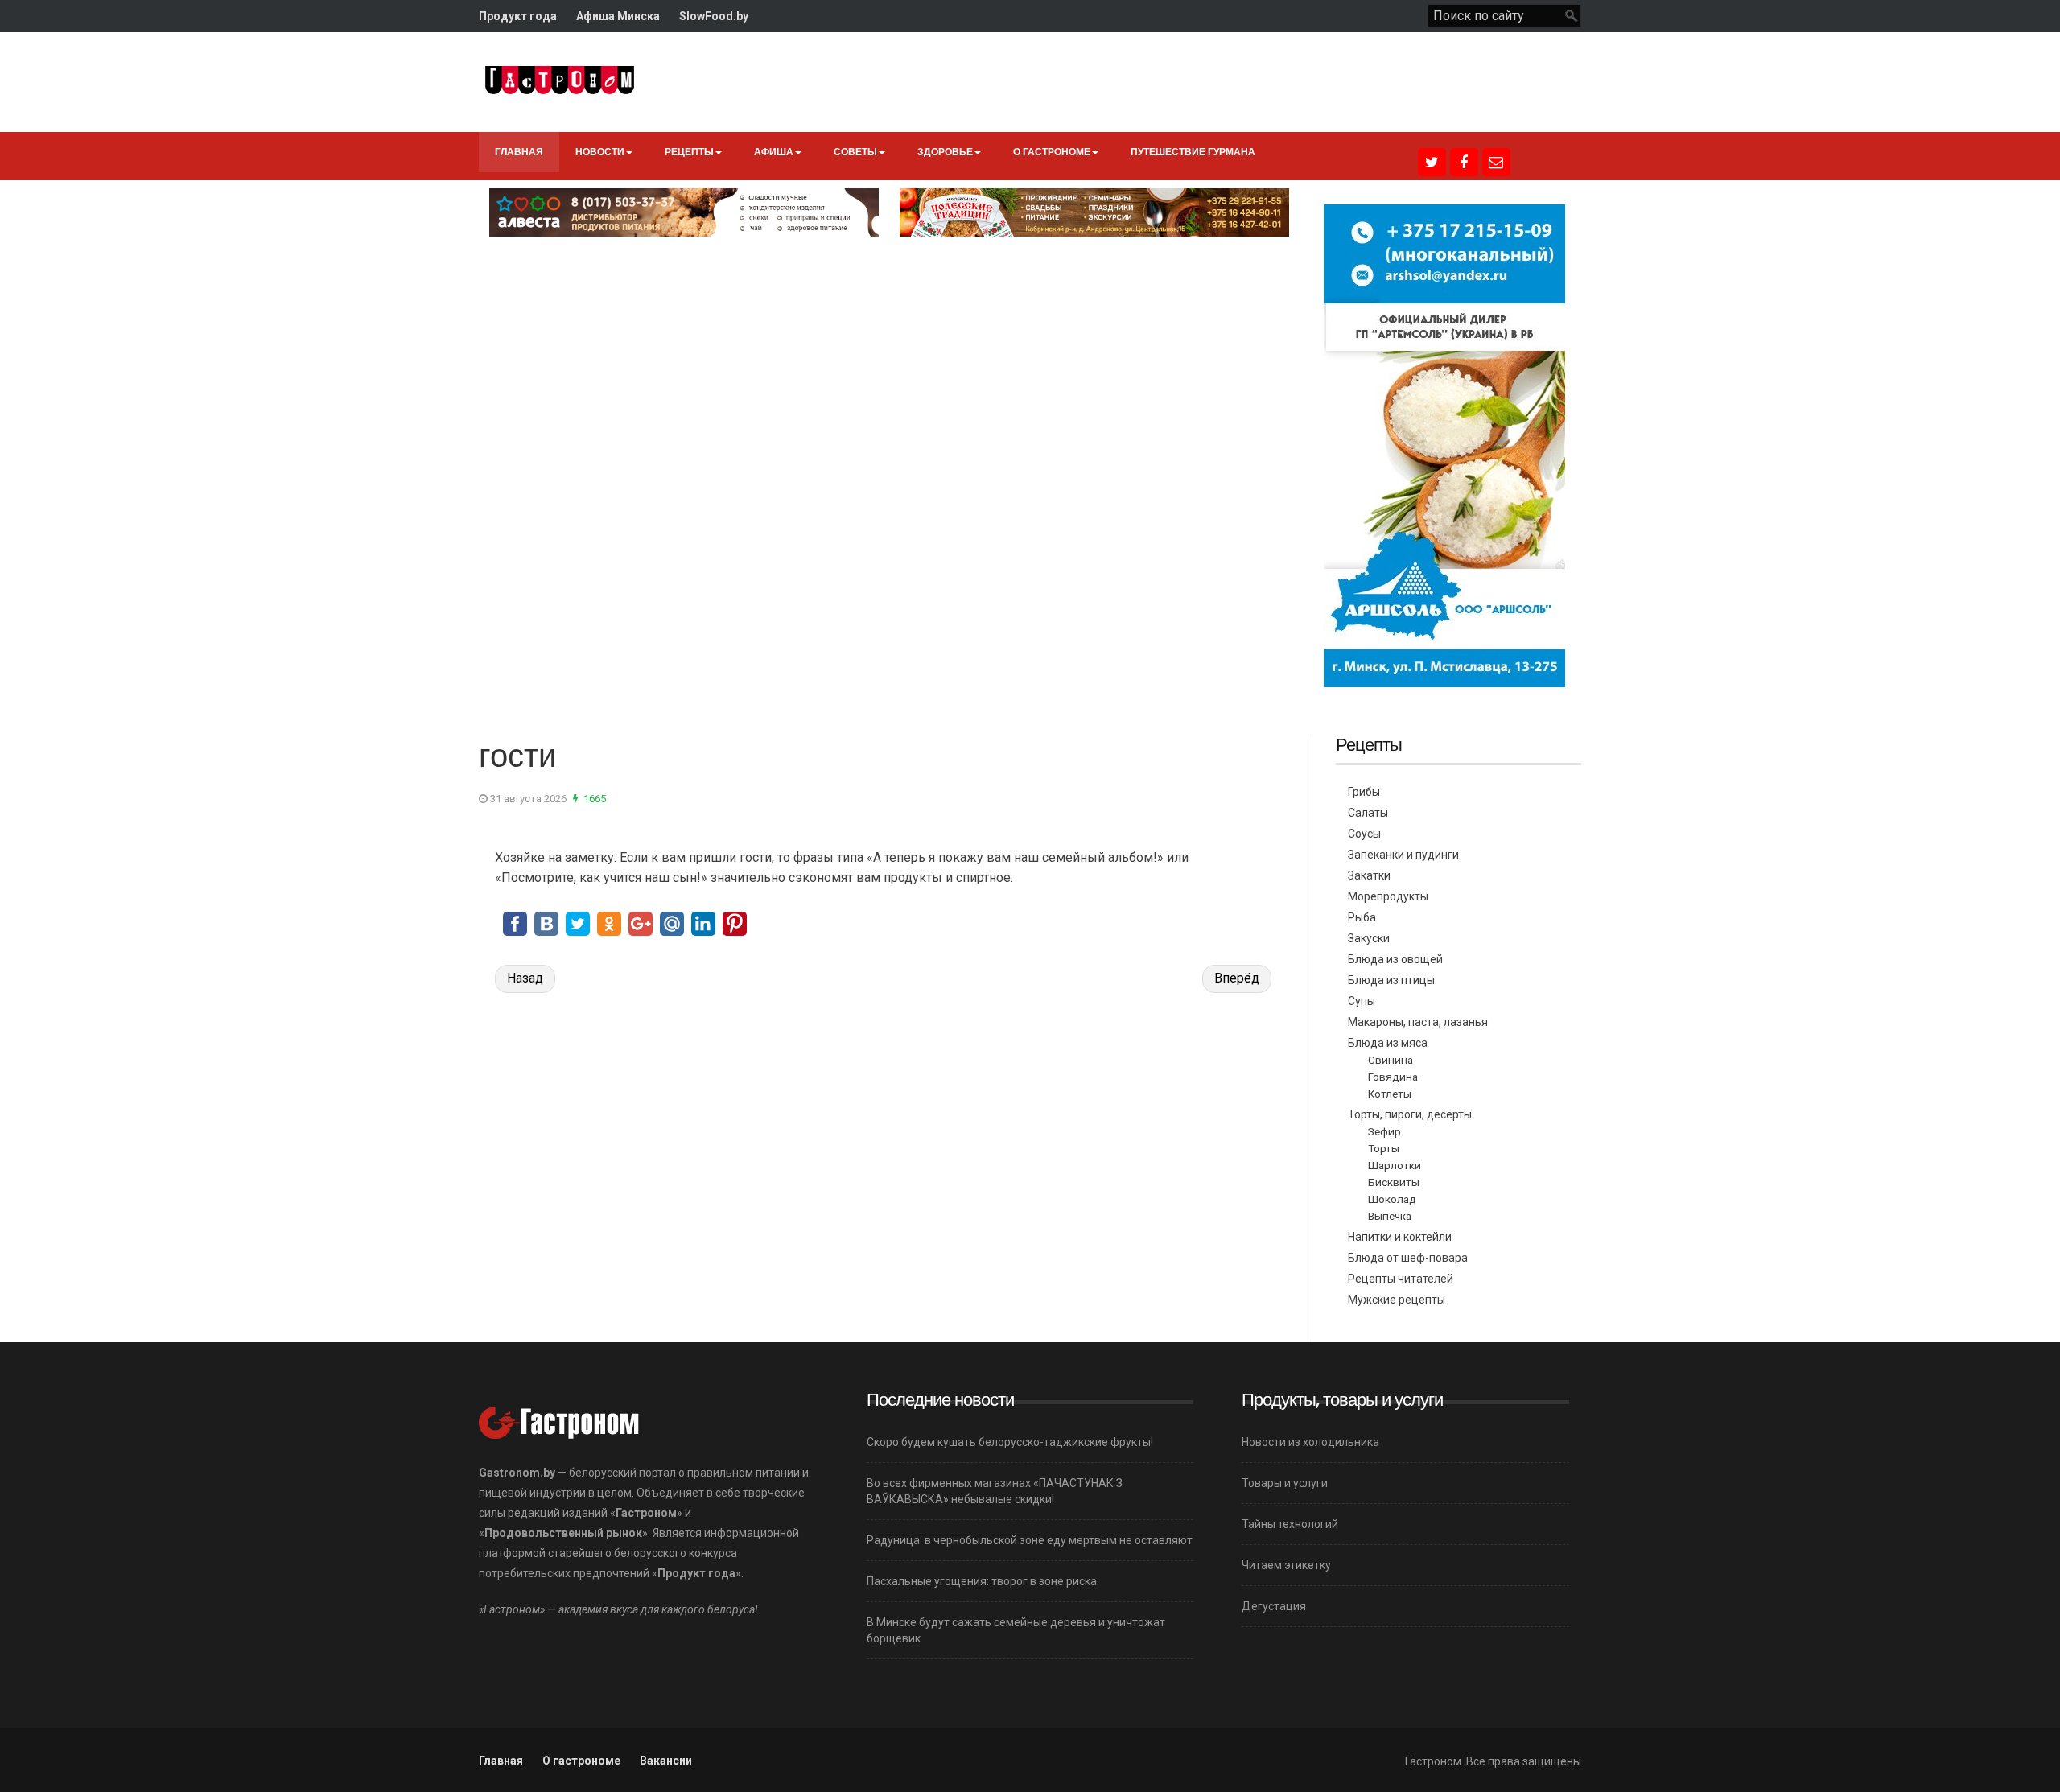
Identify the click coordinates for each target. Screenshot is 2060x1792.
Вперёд (1237, 978)
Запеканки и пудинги (1403, 855)
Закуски (1369, 938)
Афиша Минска (618, 16)
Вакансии (666, 1761)
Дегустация (1274, 1606)
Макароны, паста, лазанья (1418, 1022)
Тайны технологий (1290, 1524)
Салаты (1368, 813)
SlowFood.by (714, 16)
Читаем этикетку (1286, 1565)
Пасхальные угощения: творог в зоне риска (982, 1581)
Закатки (1369, 875)
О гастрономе (1052, 152)
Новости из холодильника (1310, 1442)
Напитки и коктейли (1400, 1237)
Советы (855, 152)
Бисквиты (1394, 1182)
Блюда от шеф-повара (1408, 1258)
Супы (1362, 1001)
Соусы (1364, 834)
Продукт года (518, 16)
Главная (519, 152)
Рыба (1362, 917)
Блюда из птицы (1391, 980)
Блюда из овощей (1395, 959)
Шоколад (1392, 1199)
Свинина (1390, 1060)
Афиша (774, 152)
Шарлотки (1395, 1165)
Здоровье (945, 152)
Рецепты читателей (1401, 1279)
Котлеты (1390, 1094)
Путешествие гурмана (1193, 152)
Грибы (1364, 792)
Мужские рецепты (1397, 1300)
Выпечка (1390, 1216)
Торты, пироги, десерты (1410, 1114)
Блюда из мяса (1388, 1043)
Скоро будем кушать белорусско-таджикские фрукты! (1010, 1442)
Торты (1384, 1148)
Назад (525, 978)
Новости (600, 152)
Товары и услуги (1285, 1483)
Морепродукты (1388, 896)
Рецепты (689, 152)
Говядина (1393, 1077)
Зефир (1384, 1131)
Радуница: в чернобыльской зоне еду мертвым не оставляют (1030, 1540)
